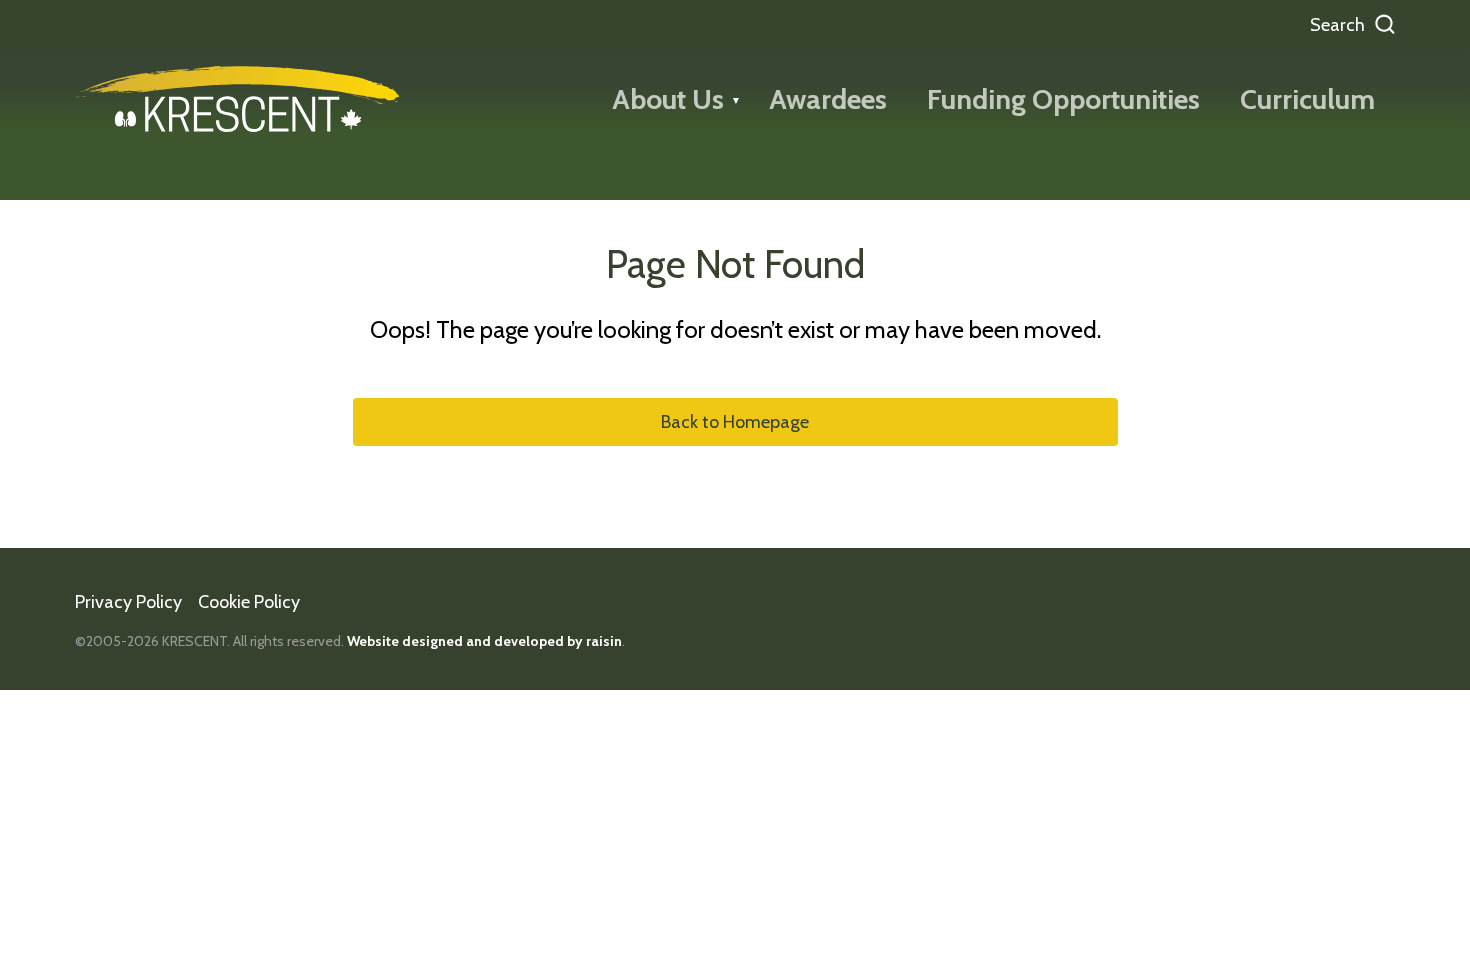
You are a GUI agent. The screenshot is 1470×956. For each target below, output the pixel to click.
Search (1337, 25)
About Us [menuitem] (668, 99)
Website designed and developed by (484, 641)
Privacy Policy (128, 602)
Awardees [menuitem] (828, 99)
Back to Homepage (735, 422)
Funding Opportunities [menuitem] (1063, 99)
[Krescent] (237, 99)
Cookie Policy (249, 602)
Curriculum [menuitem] (1307, 99)
